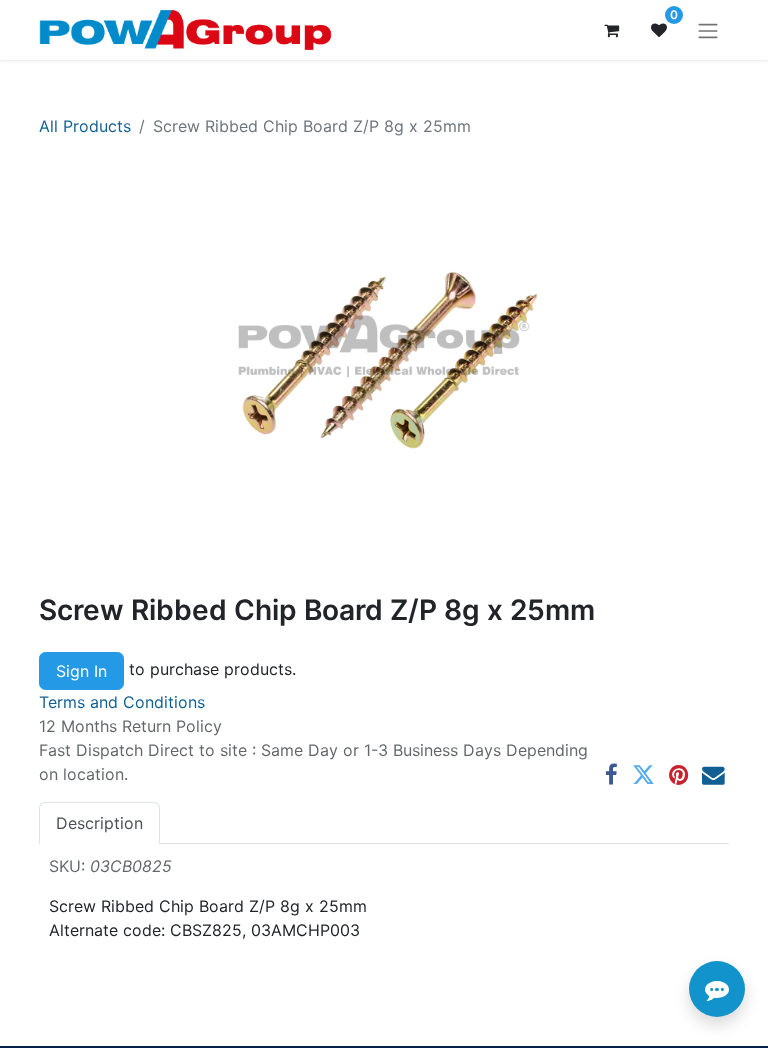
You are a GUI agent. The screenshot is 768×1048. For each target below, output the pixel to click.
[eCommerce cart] (611, 30)
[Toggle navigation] (708, 30)
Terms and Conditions (122, 702)
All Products (85, 126)
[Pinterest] (678, 775)
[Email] (713, 775)
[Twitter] (643, 775)
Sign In (81, 671)
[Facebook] (611, 775)
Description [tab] (99, 823)
